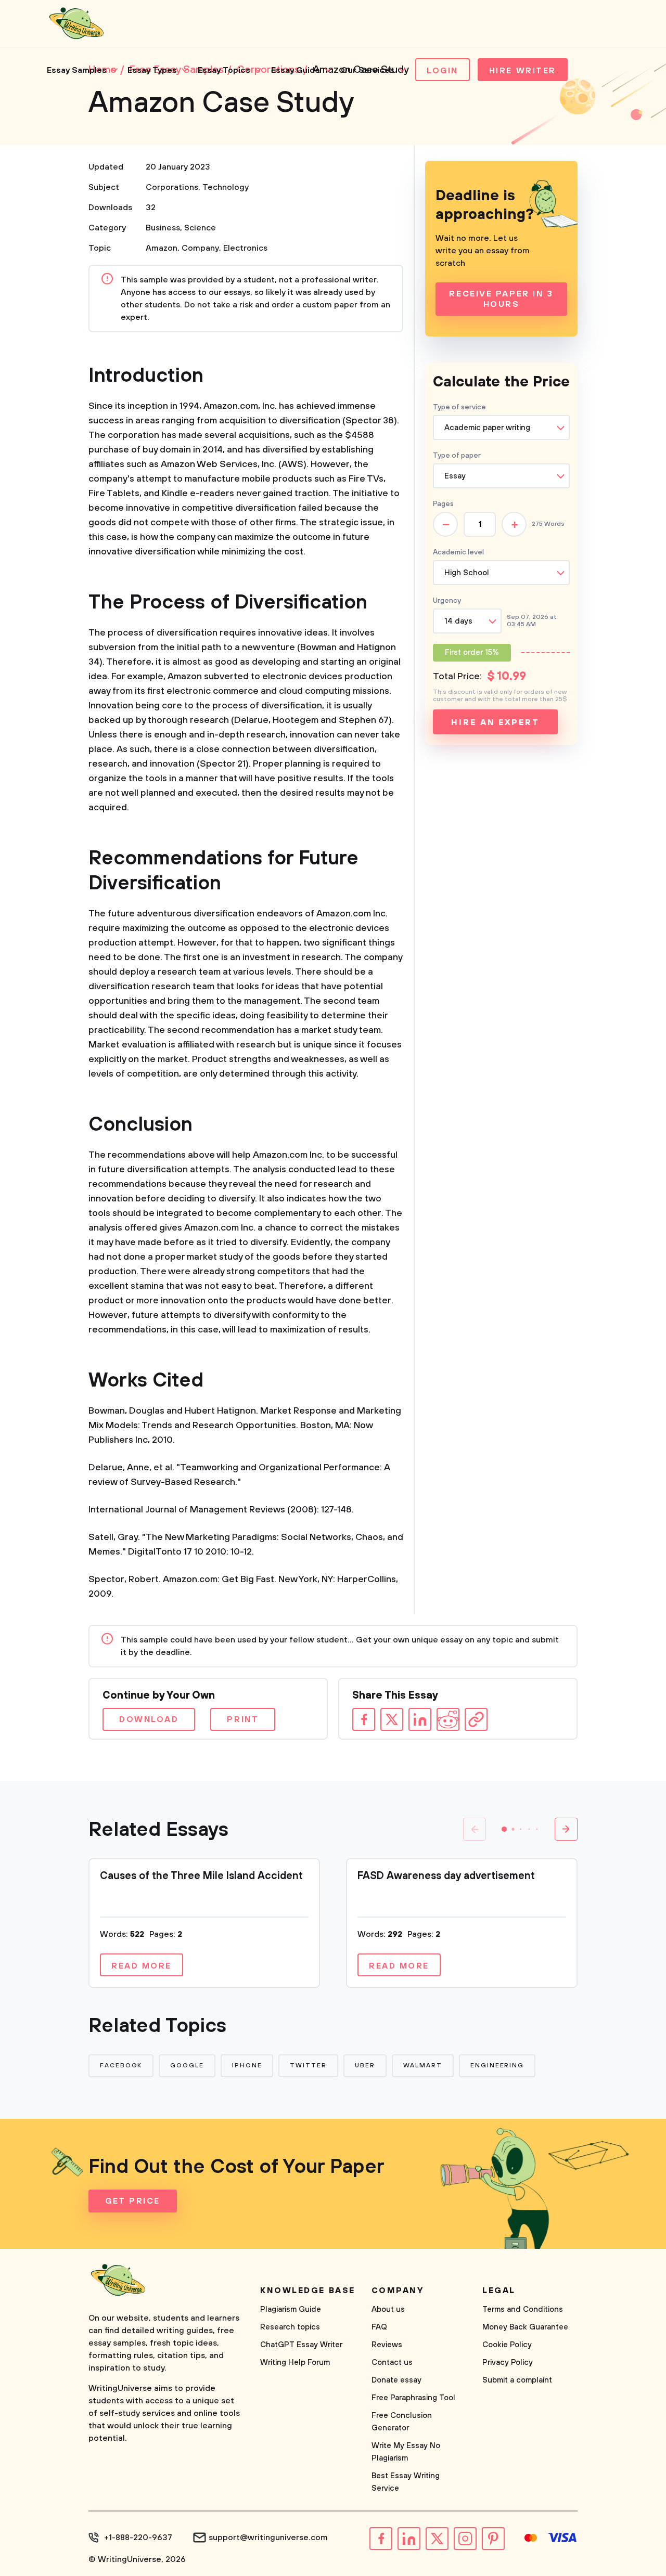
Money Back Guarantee (525, 2327)
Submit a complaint (517, 2380)
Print (243, 1719)
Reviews (387, 2345)
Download (149, 1719)
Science (200, 228)
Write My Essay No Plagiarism (406, 2452)
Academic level (458, 552)
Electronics (245, 248)
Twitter (308, 2066)
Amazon (162, 248)
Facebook (121, 2066)
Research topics (290, 2327)
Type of (457, 456)
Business (163, 228)
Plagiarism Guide (291, 2309)
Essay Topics (224, 70)
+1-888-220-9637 (138, 2538)
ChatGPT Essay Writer (301, 2345)
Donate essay (396, 2380)
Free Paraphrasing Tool (413, 2398)
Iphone (247, 2066)
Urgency (447, 601)
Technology (226, 187)
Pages (443, 504)
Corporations (172, 187)
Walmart (423, 2066)
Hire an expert (495, 722)
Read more (142, 1966)
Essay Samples (77, 70)
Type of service (459, 407)
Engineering (497, 2066)
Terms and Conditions (523, 2309)
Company (200, 248)
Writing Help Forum (295, 2363)
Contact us (392, 2363)
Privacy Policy (508, 2363)
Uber (365, 2066)
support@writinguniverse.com (268, 2538)
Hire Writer (523, 71)
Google (187, 2066)
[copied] (476, 1719)
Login (443, 71)
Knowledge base (308, 2290)
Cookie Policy (507, 2345)
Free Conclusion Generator (402, 2422)
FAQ (379, 2327)
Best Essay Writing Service (406, 2482)
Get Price (133, 2201)
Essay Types (152, 70)
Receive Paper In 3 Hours (501, 299)
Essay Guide (296, 70)
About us (388, 2309)
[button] (504, 1829)
